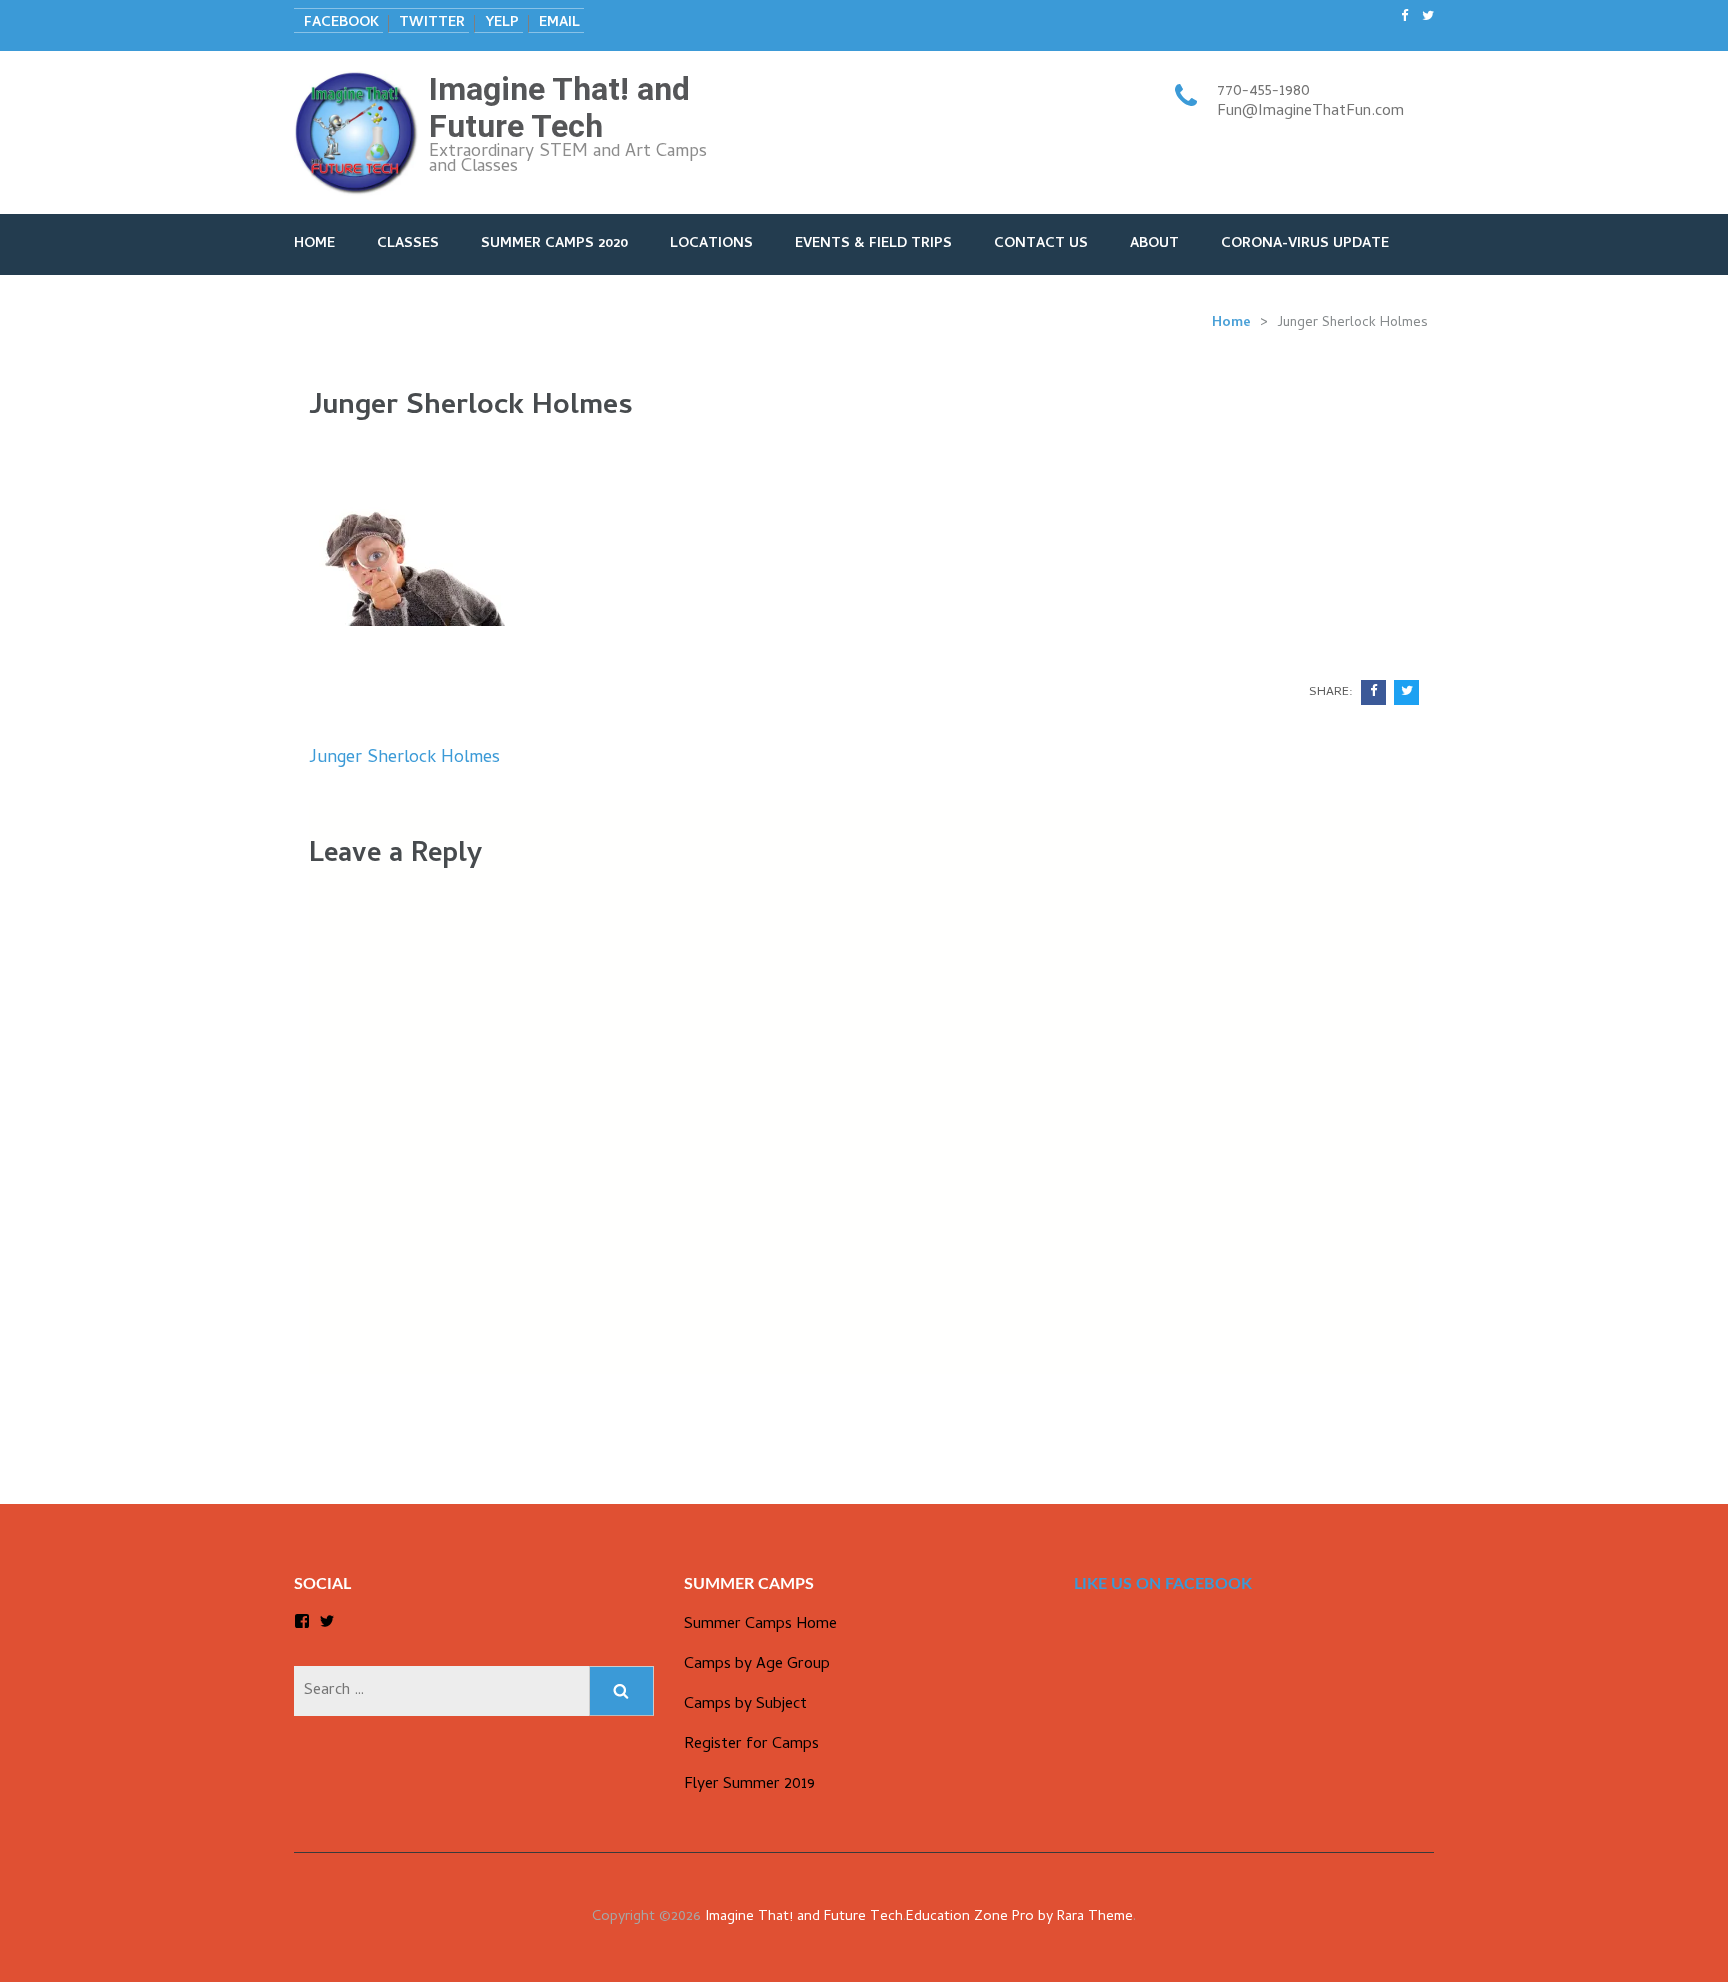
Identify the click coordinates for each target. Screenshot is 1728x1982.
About (1154, 244)
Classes (408, 244)
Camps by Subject (745, 1705)
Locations (711, 244)
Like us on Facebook (1163, 1584)
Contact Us (1041, 244)
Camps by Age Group (757, 1665)
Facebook (341, 23)
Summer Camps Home (760, 1625)
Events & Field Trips (873, 244)
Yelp (502, 23)
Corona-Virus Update (1305, 244)
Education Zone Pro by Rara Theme (1019, 1917)
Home (314, 244)
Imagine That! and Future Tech (559, 107)
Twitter (432, 23)
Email (559, 23)
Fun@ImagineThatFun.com (1310, 112)
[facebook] (1404, 17)
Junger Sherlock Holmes (404, 758)
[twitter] (1428, 17)
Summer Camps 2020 (554, 244)
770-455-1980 (1263, 92)
